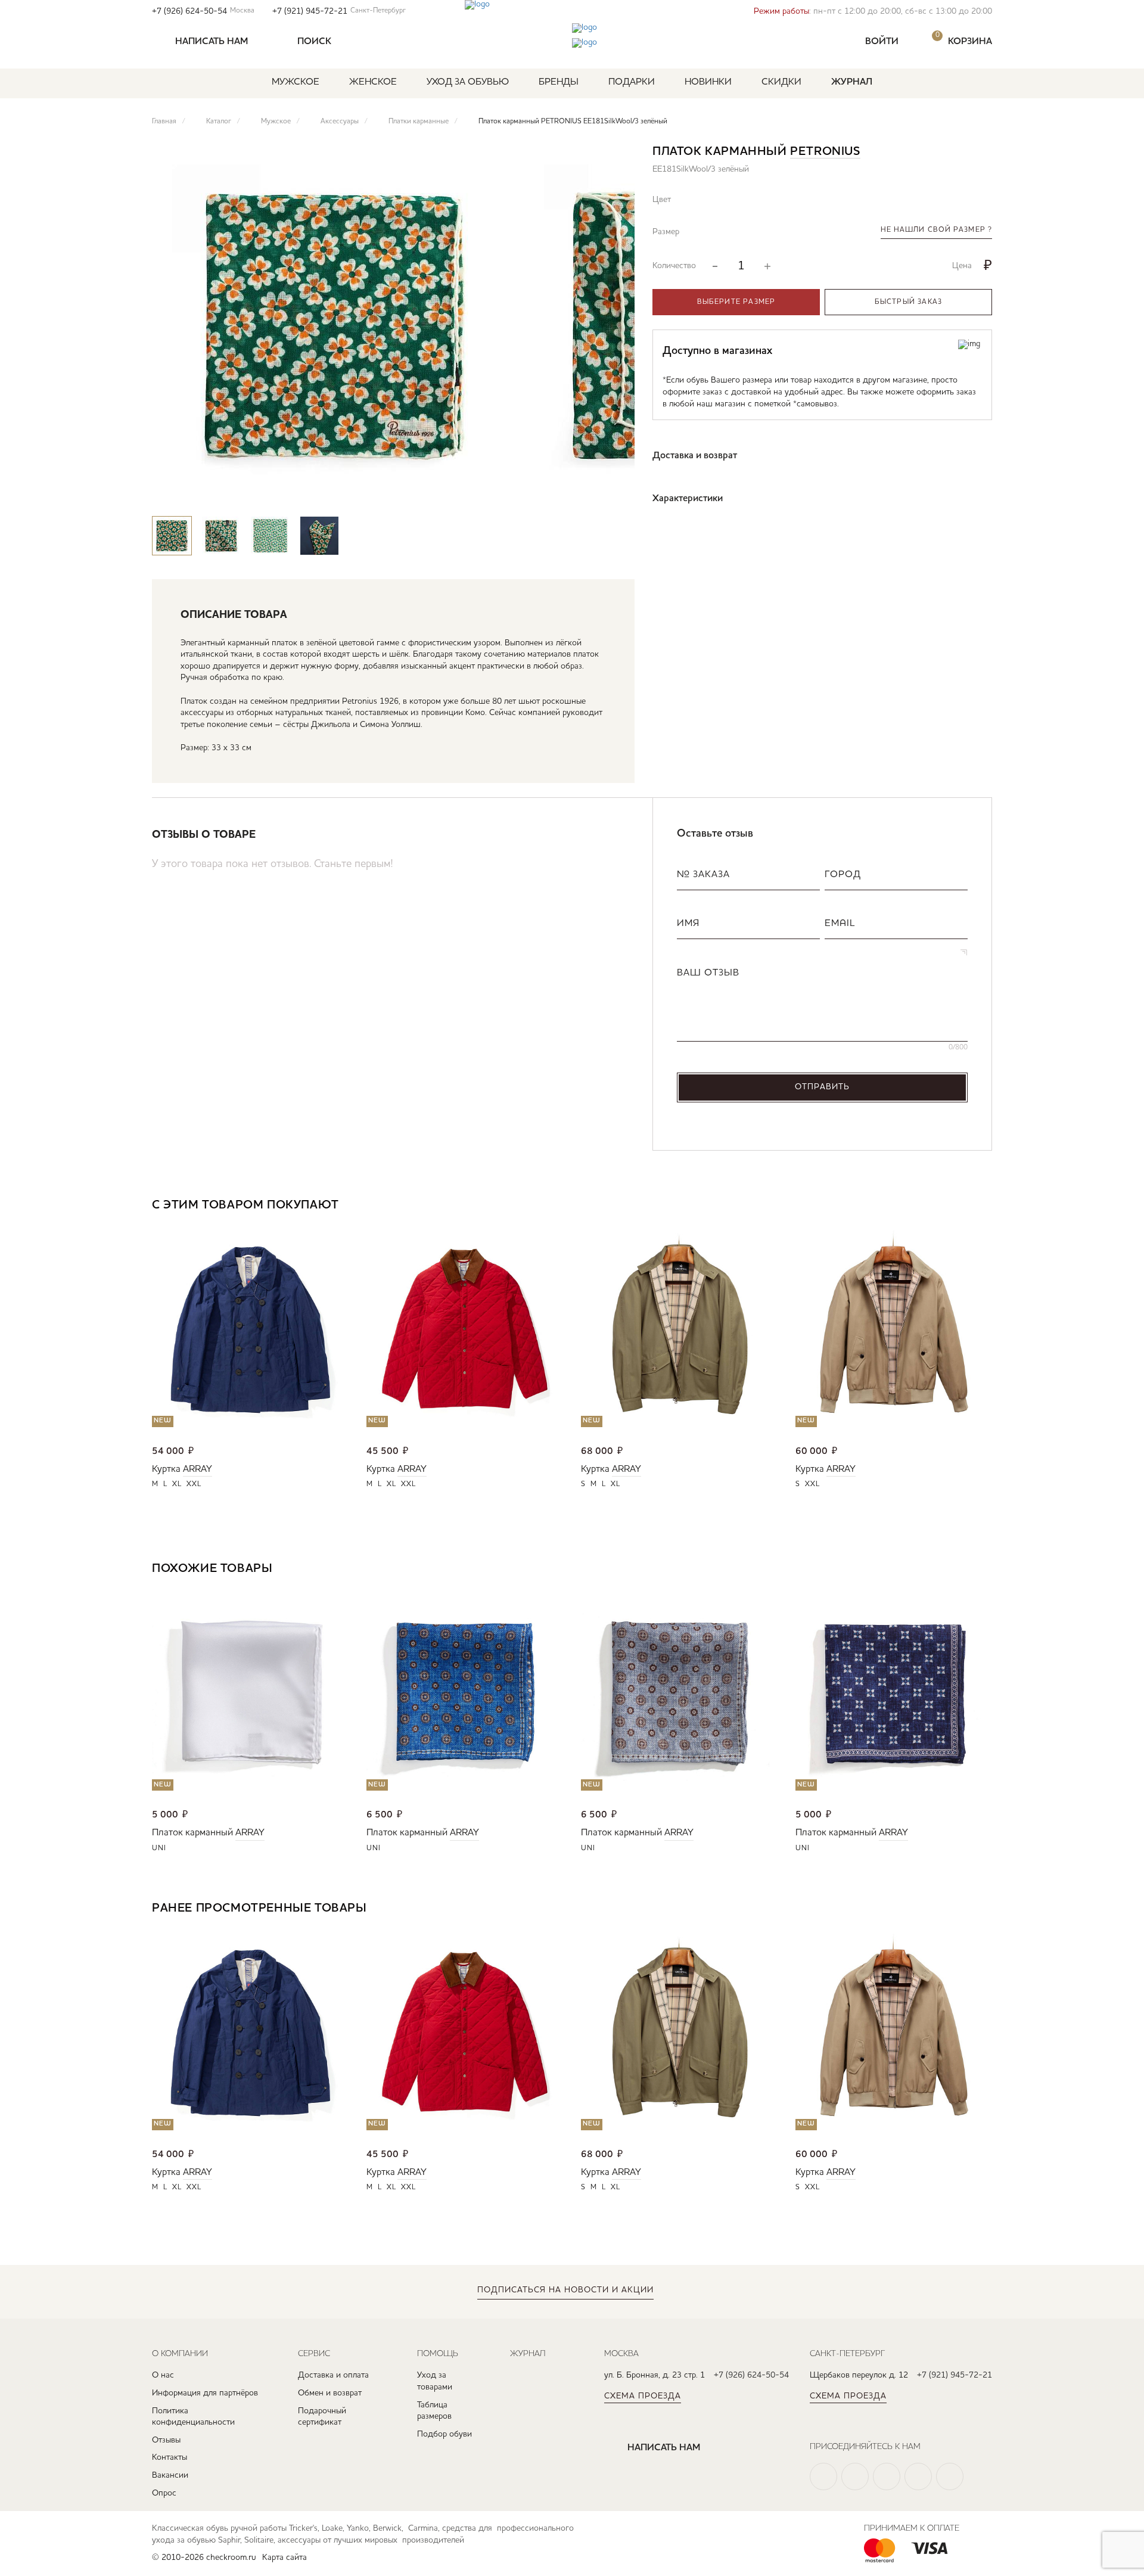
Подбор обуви (444, 2434)
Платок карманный (192, 1833)
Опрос (164, 2493)
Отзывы (166, 2440)
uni (159, 1848)
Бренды (559, 82)
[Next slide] (615, 493)
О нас (163, 2375)
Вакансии (170, 2475)
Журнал (852, 82)
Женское (373, 82)
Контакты (170, 2457)
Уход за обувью (468, 82)
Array (198, 1469)
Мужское (296, 82)
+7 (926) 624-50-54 (203, 11)
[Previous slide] (580, 493)
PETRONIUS (825, 152)
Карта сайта (285, 2558)
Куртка (166, 1469)
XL (177, 1484)
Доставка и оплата (333, 2375)
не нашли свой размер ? (936, 230)
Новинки (708, 82)
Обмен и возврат (330, 2393)
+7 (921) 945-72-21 (339, 11)
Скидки (781, 82)
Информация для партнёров (205, 2393)
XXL (194, 1484)
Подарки (632, 82)
